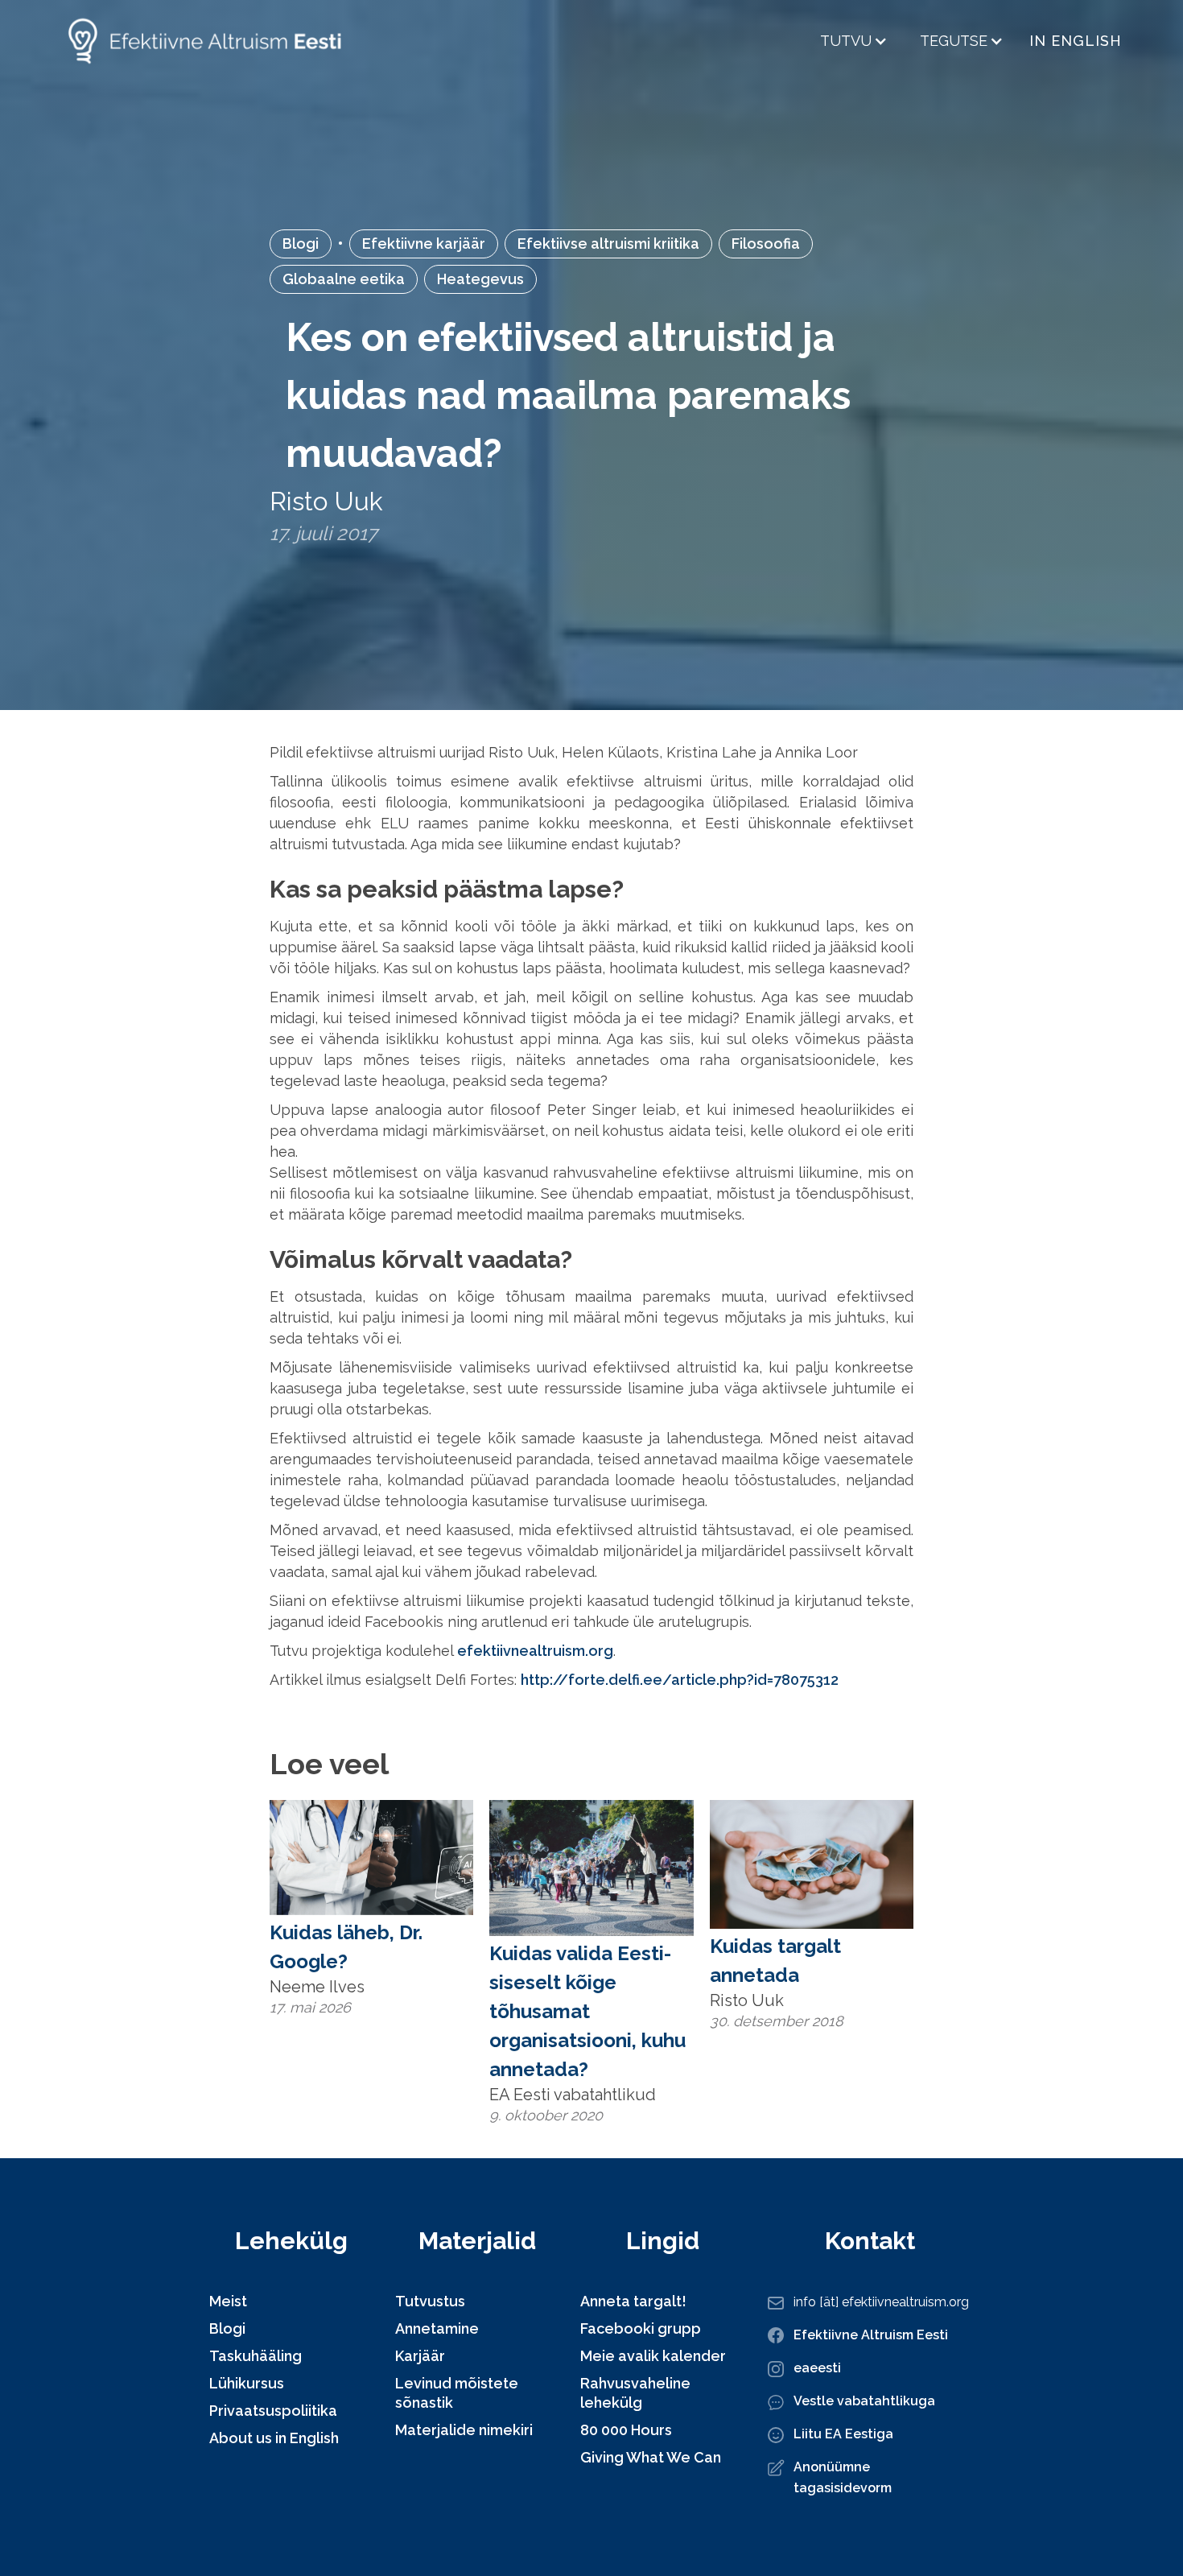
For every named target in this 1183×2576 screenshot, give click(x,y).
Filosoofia (766, 244)
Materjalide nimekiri (464, 2430)
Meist (228, 2301)
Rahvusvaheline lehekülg (635, 2393)
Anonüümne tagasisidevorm (843, 2477)
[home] (204, 41)
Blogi (301, 244)
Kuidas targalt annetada (775, 1961)
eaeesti (817, 2368)
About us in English (274, 2438)
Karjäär (420, 2356)
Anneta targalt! (633, 2301)
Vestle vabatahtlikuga (864, 2401)
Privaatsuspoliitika (273, 2411)
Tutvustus (430, 2301)
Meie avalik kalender (653, 2356)
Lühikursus (247, 2383)
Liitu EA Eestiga (843, 2434)
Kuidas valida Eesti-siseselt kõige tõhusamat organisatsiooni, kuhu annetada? (587, 2011)
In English (1076, 41)
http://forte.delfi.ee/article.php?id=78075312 (680, 1680)
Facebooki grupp (641, 2328)
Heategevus (480, 279)
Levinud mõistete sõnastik (457, 2393)
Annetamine (437, 2328)
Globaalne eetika (344, 279)
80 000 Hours (626, 2430)
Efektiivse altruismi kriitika (608, 244)
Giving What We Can (651, 2457)
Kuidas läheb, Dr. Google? (346, 1947)
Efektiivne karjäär (424, 244)
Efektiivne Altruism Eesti (871, 2335)
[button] (854, 41)
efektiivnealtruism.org (535, 1651)
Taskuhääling (256, 2356)
